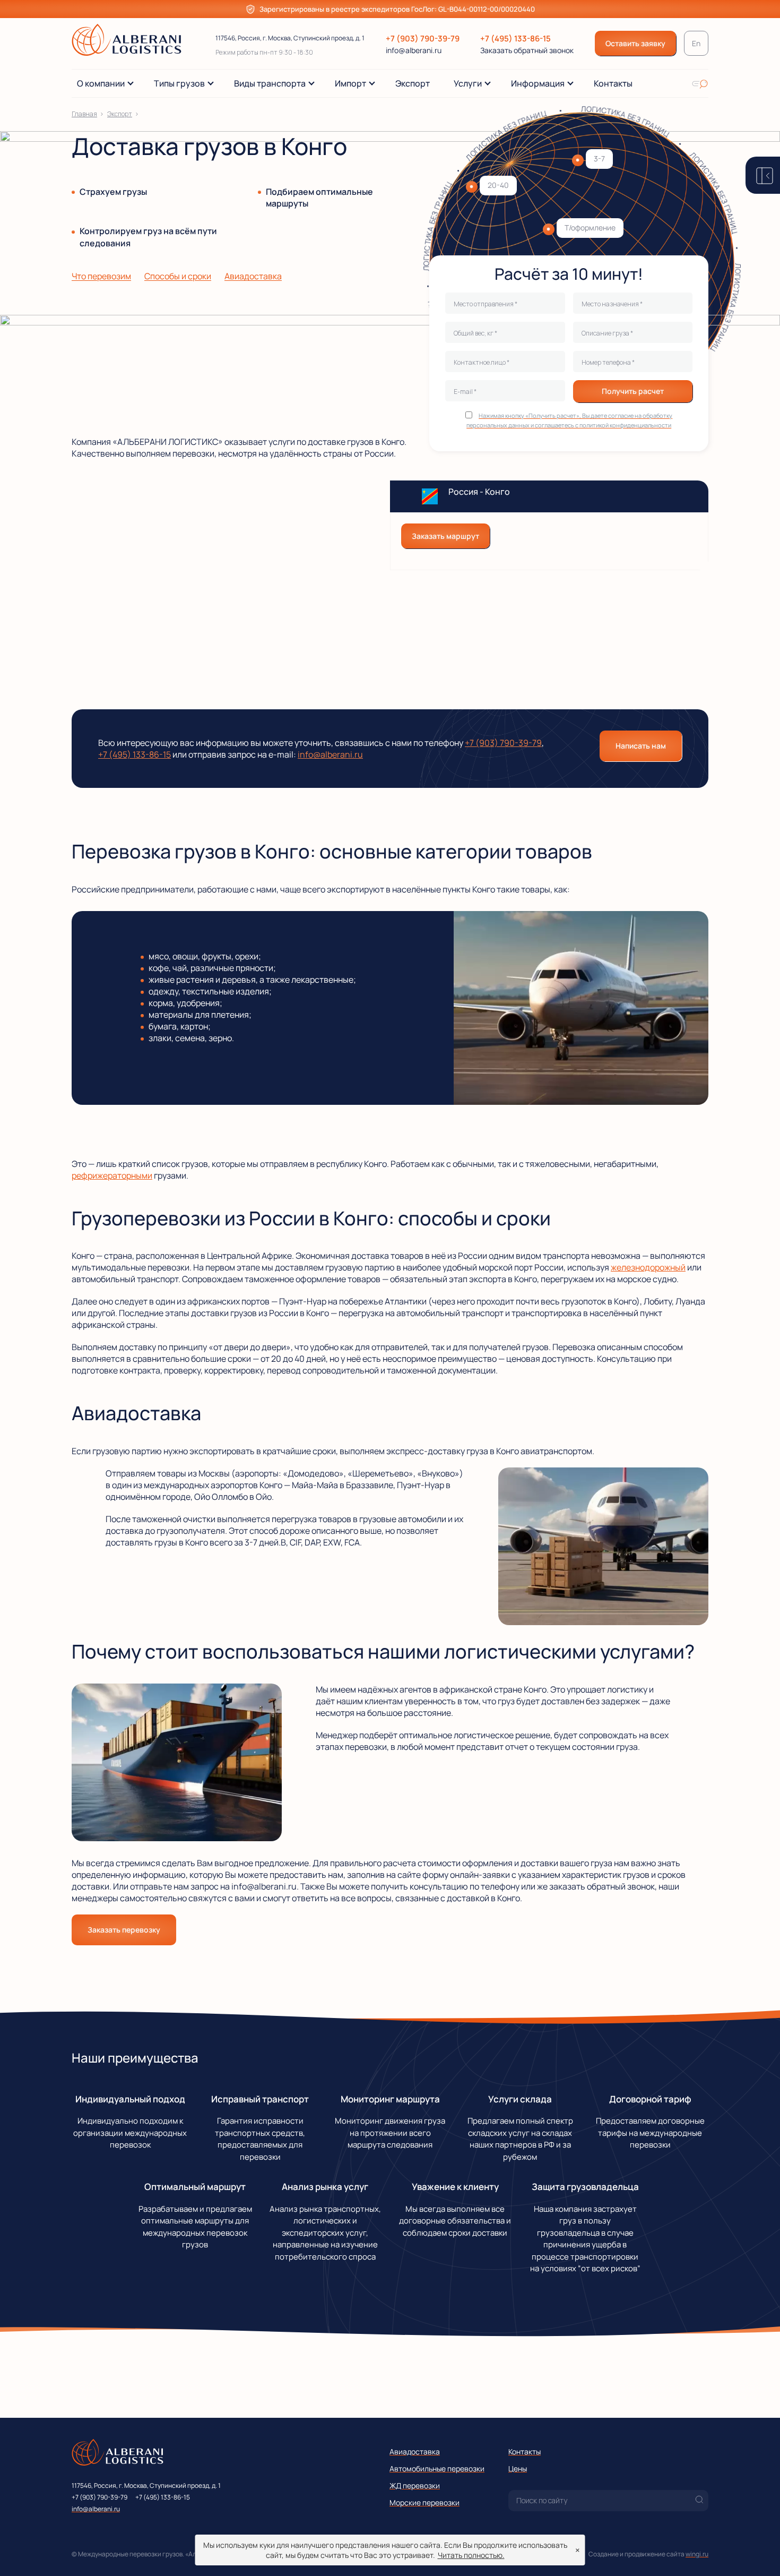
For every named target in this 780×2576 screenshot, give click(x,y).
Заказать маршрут (445, 536)
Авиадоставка (253, 276)
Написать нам (641, 746)
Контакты (525, 2452)
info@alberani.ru (414, 50)
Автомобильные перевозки (437, 2468)
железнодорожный (648, 1267)
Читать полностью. (471, 2555)
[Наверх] (756, 2552)
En (696, 43)
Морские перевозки (424, 2502)
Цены (518, 2468)
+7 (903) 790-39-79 (423, 38)
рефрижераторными (112, 1175)
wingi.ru (697, 2554)
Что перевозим (101, 276)
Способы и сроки (178, 276)
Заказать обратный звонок (527, 50)
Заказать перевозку (124, 1930)
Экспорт (120, 114)
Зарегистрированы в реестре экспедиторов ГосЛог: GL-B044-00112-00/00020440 (397, 9)
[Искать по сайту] (700, 83)
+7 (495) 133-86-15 (515, 38)
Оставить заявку (635, 43)
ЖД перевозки (415, 2485)
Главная (84, 114)
